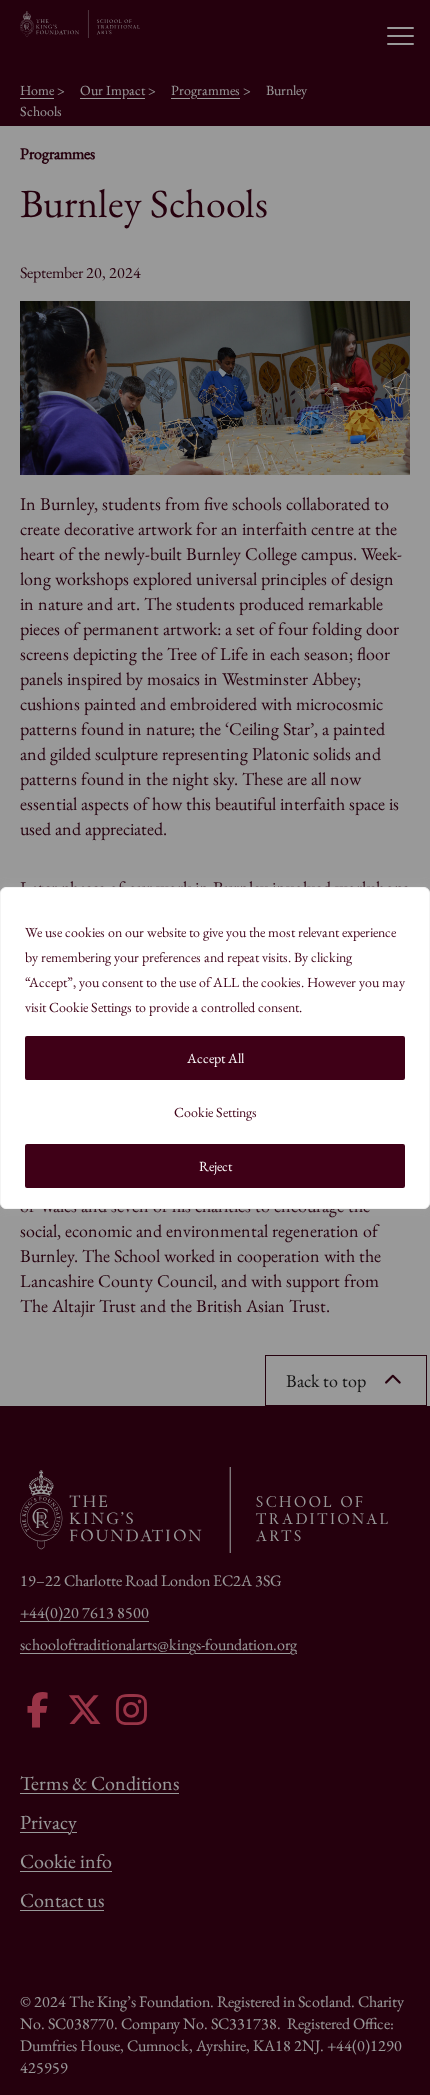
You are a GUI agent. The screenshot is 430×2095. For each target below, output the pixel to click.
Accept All (215, 1058)
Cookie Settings (215, 1112)
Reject (215, 1166)
